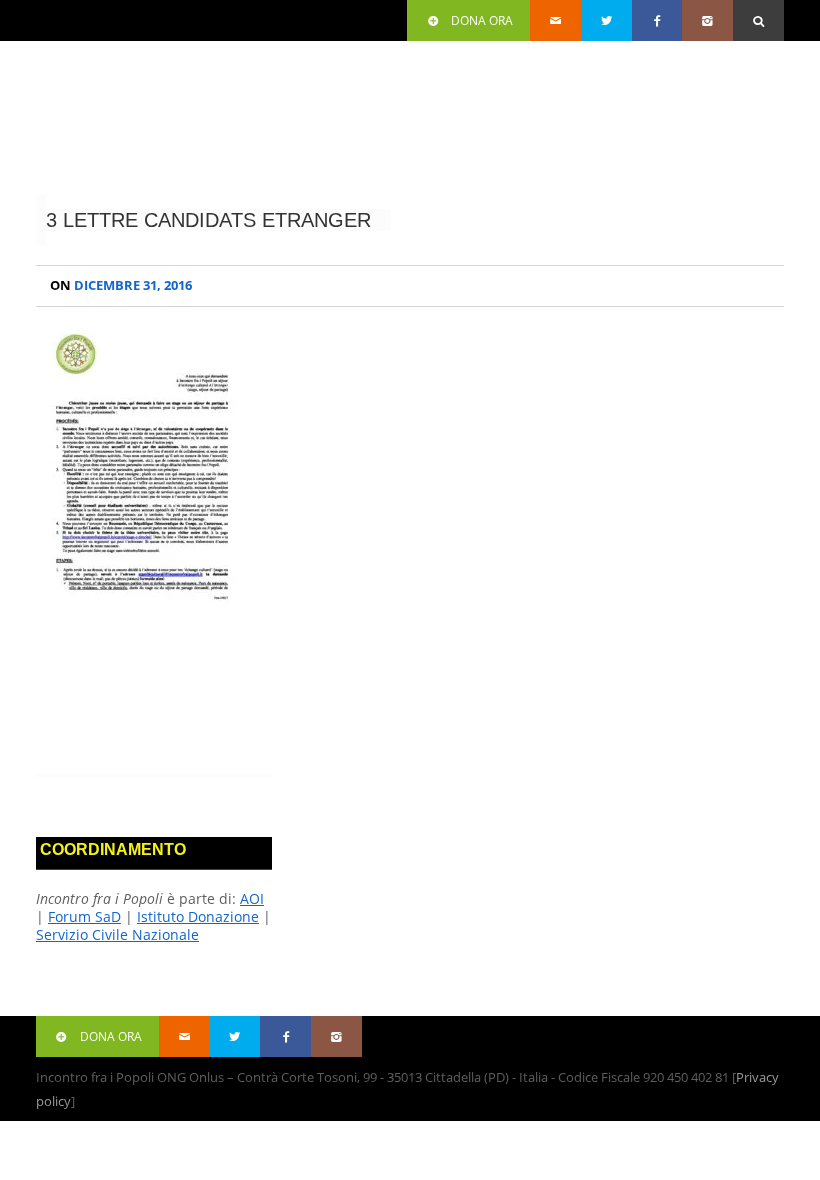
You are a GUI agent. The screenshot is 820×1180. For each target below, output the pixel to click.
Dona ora (482, 20)
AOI (252, 898)
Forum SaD (84, 916)
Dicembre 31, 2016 (121, 285)
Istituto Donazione (198, 916)
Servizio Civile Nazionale (117, 934)
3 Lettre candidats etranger (208, 220)
